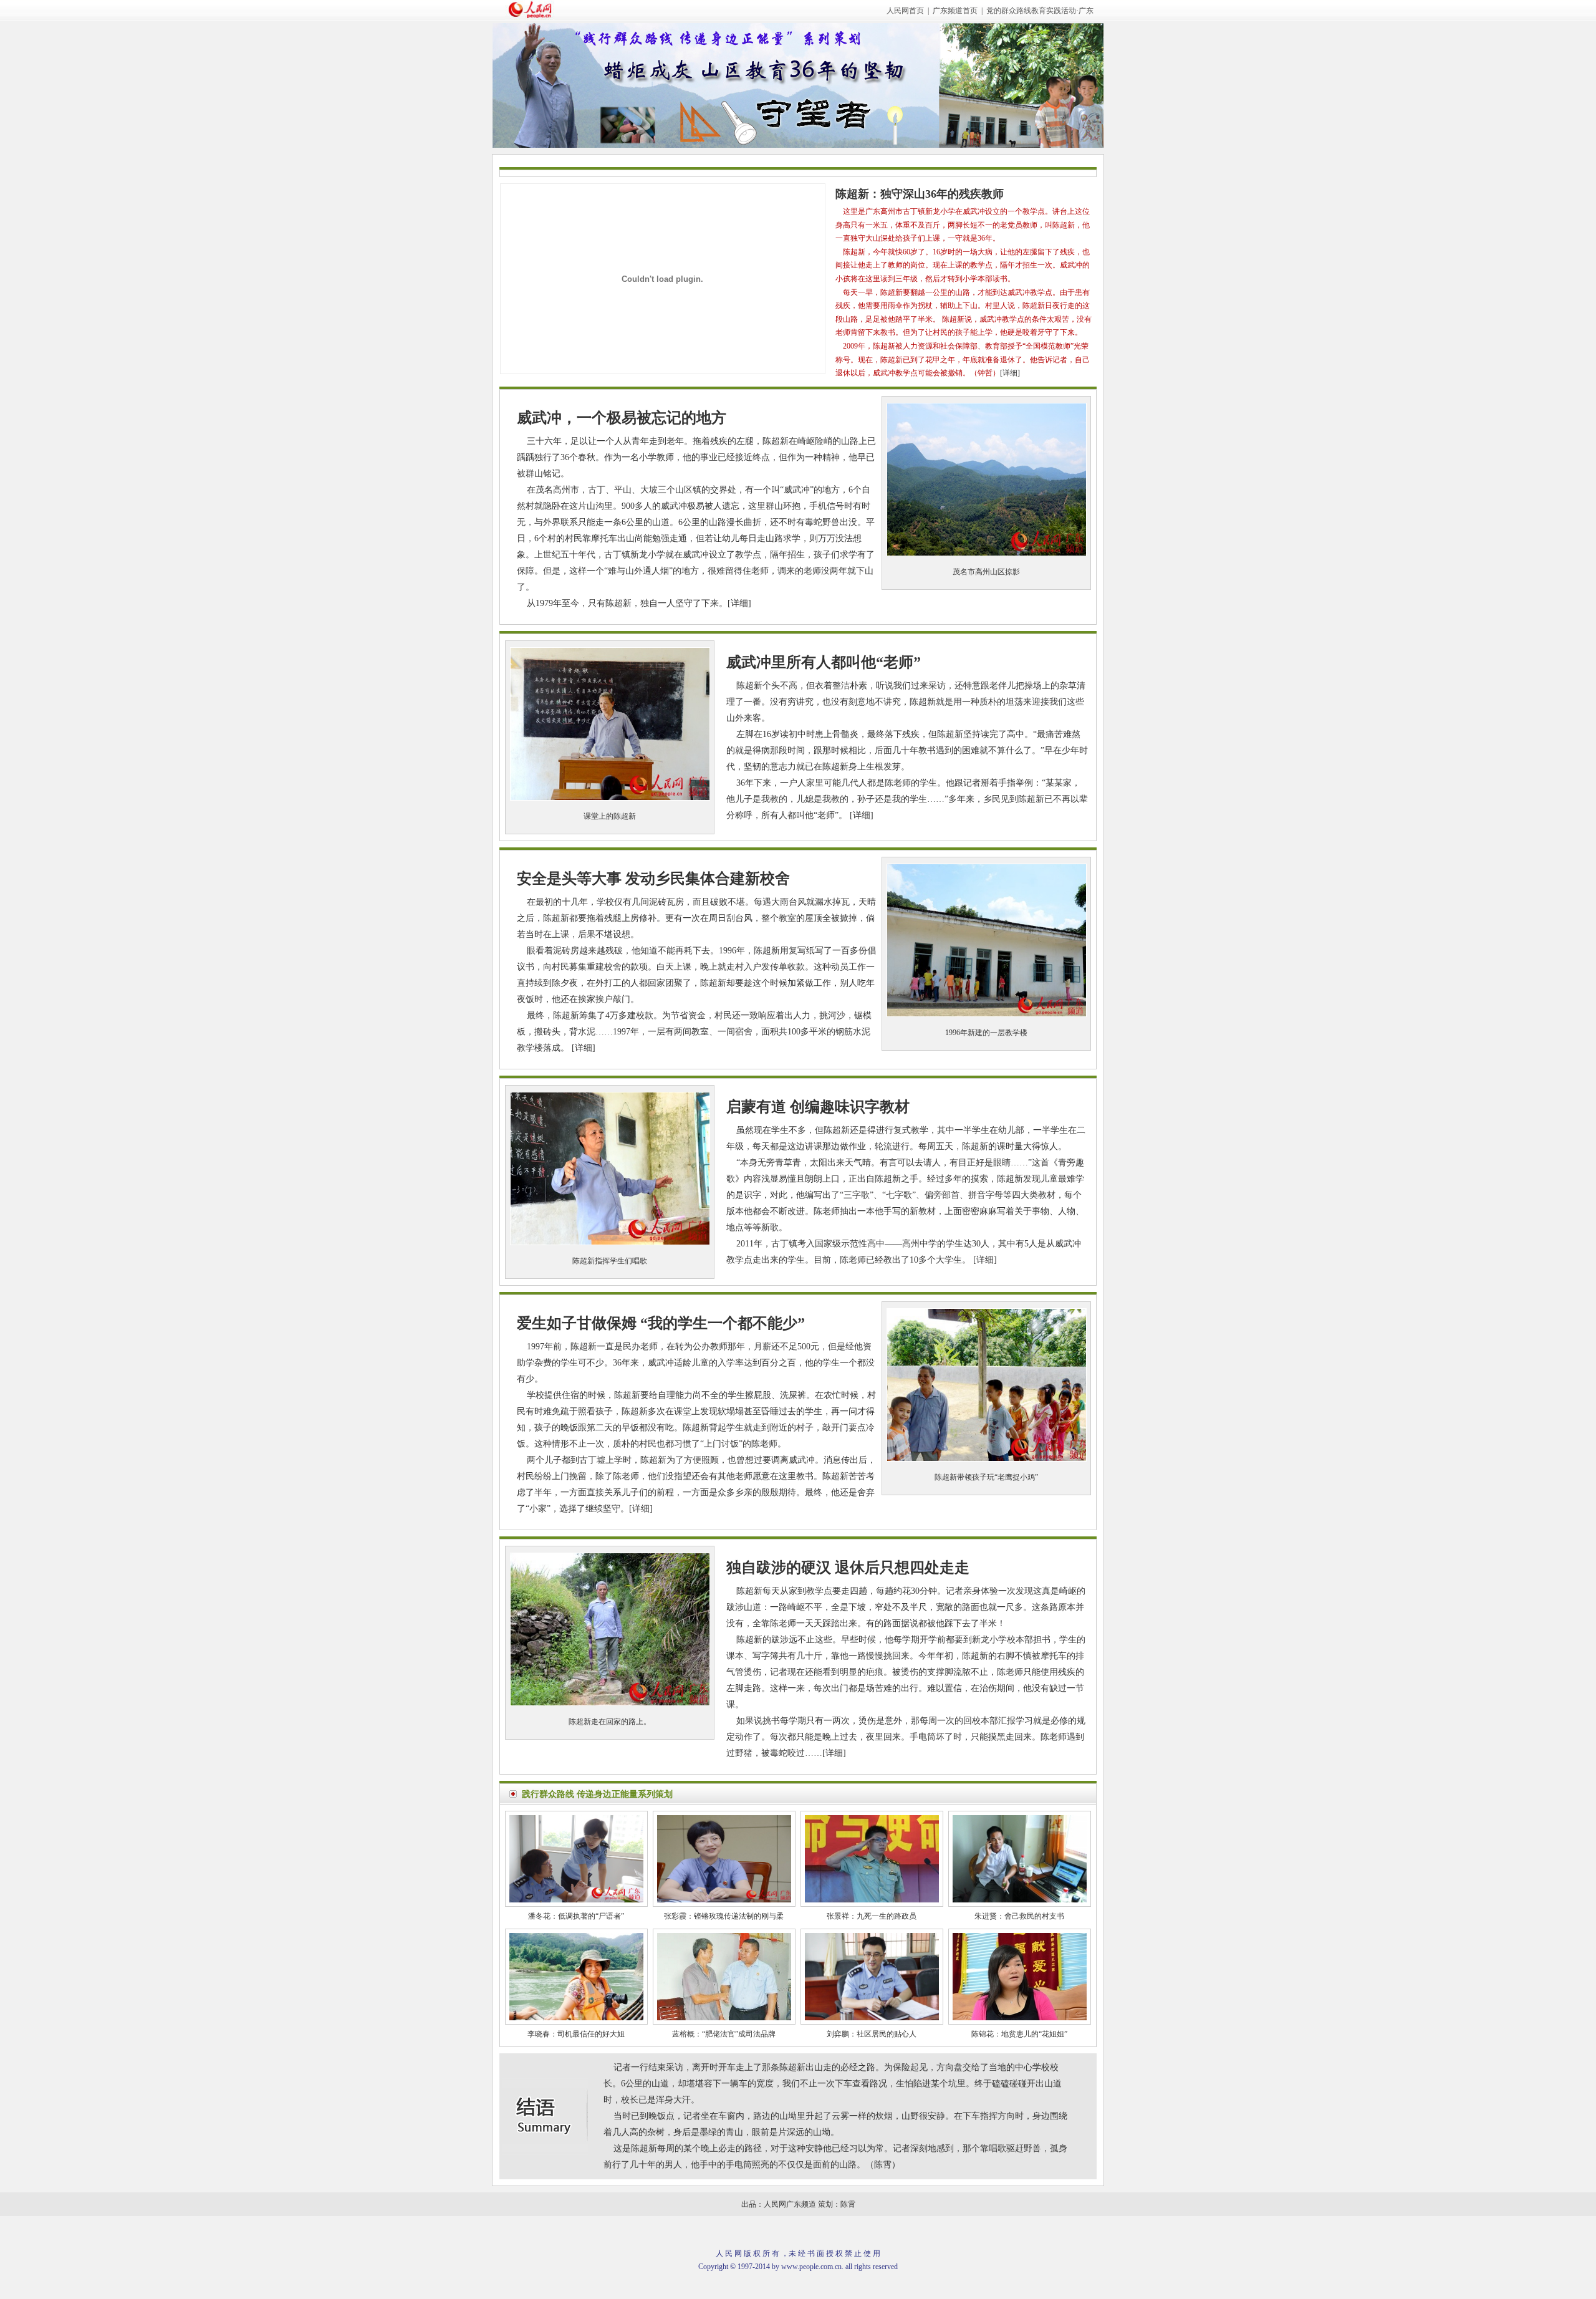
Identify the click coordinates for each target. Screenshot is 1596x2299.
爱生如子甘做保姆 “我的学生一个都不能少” (661, 1323)
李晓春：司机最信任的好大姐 (576, 2034)
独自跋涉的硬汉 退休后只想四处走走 (848, 1568)
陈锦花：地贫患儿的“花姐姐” (1019, 2034)
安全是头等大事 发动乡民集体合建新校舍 (653, 879)
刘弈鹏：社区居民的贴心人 (872, 2034)
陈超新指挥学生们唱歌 (610, 1261)
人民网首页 (905, 11)
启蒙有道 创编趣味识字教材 (818, 1107)
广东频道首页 (955, 11)
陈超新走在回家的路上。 (610, 1722)
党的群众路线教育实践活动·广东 (1040, 11)
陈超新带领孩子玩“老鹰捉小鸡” (986, 1477)
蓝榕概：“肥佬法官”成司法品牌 (724, 2034)
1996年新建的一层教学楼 (986, 1033)
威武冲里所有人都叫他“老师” (824, 662)
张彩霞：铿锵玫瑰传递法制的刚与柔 (724, 1916)
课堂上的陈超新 (610, 816)
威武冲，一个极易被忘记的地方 (622, 418)
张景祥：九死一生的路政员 (872, 1916)
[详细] (1010, 373)
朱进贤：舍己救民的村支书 (1019, 1916)
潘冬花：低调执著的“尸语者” (576, 1916)
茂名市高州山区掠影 (986, 572)
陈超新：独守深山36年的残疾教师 (920, 194)
